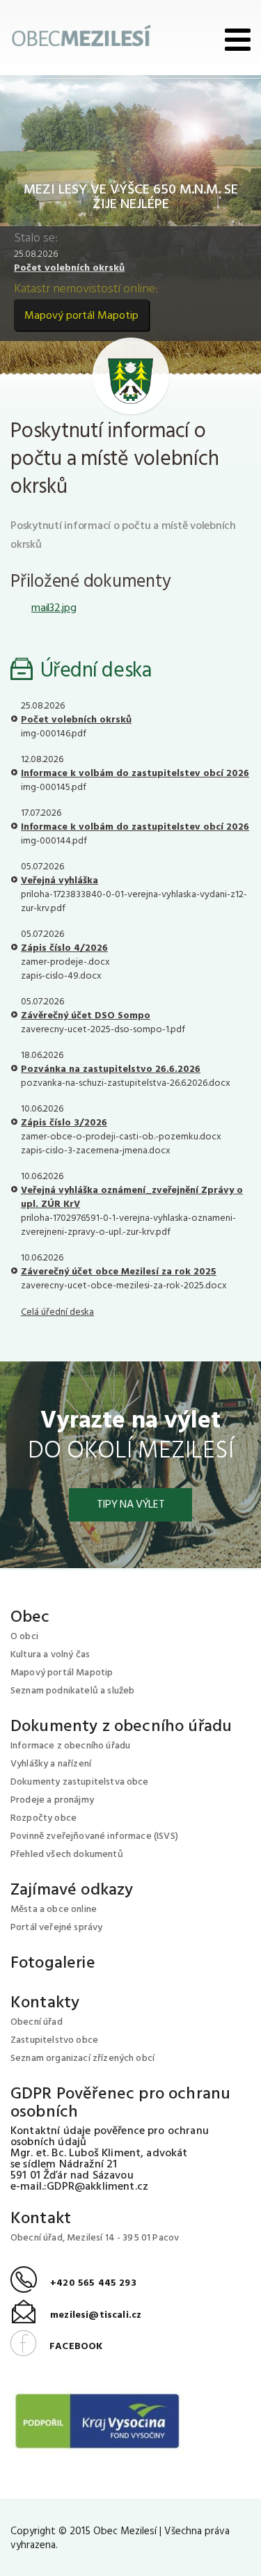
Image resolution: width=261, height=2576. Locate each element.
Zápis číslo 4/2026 (64, 948)
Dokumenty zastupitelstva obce (80, 1782)
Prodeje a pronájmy (52, 1800)
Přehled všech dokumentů (67, 1855)
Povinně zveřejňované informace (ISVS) (94, 1836)
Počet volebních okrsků (69, 268)
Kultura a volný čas (50, 1655)
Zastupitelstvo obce (54, 2040)
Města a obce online (54, 1910)
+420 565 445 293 (73, 2283)
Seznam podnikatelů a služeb (72, 1691)
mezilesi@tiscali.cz (76, 2315)
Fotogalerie (53, 1963)
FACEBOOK (56, 2347)
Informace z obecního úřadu (70, 1746)
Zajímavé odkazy (72, 1890)
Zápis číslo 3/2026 (64, 1123)
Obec (30, 1618)
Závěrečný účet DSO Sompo (86, 1016)
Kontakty (45, 2003)
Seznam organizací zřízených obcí (82, 2059)
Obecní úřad (37, 2022)
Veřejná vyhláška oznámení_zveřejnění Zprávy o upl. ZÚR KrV (132, 1198)
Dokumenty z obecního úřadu (121, 1727)
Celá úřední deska (57, 1312)
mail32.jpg (54, 608)
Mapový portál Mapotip (81, 316)
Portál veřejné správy (56, 1928)
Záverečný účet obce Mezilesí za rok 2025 (119, 1272)
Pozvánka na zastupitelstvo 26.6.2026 (111, 1069)
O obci (24, 1637)
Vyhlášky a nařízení (51, 1764)
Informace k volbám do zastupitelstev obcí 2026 (135, 774)
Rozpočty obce (43, 1818)
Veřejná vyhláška (60, 881)
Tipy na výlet (131, 1505)
